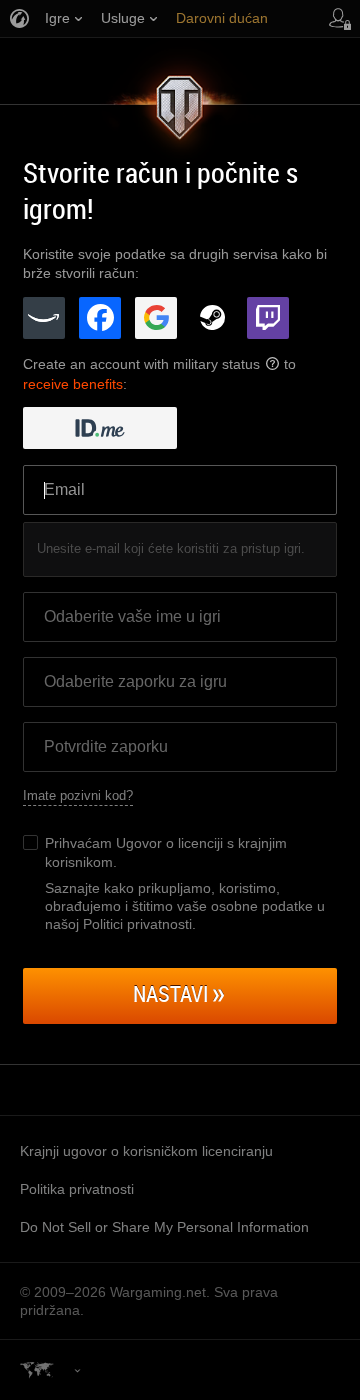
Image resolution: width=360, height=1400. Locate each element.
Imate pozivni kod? (78, 795)
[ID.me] (100, 428)
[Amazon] (44, 318)
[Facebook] (100, 318)
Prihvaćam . (166, 852)
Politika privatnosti (77, 1189)
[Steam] (212, 318)
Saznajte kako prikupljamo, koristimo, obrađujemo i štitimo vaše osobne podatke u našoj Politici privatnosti (185, 906)
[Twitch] (268, 318)
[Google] (156, 318)
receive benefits (73, 384)
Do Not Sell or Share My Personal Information (164, 1227)
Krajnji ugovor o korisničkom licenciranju (146, 1151)
